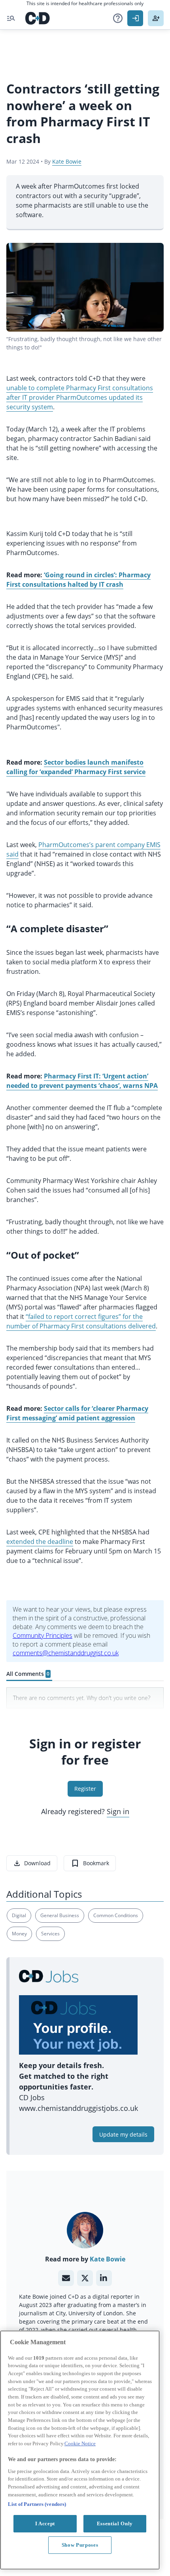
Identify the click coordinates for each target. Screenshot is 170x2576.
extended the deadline (40, 1542)
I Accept (45, 2524)
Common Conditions (116, 1915)
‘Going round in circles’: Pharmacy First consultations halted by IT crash (78, 580)
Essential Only (115, 2524)
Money (19, 1934)
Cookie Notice (80, 2443)
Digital (19, 1915)
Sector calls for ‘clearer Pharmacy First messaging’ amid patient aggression (77, 1413)
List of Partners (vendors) (37, 2504)
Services (50, 1934)
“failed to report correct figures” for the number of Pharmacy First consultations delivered (81, 1321)
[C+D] (38, 18)
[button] (118, 18)
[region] (80, 2450)
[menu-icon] (11, 18)
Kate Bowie (67, 161)
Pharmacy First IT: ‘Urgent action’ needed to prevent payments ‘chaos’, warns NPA (82, 1081)
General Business (60, 1915)
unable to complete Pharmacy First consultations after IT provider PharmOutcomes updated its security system (80, 397)
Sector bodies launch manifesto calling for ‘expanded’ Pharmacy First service (76, 767)
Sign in (118, 1811)
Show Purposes (80, 2545)
